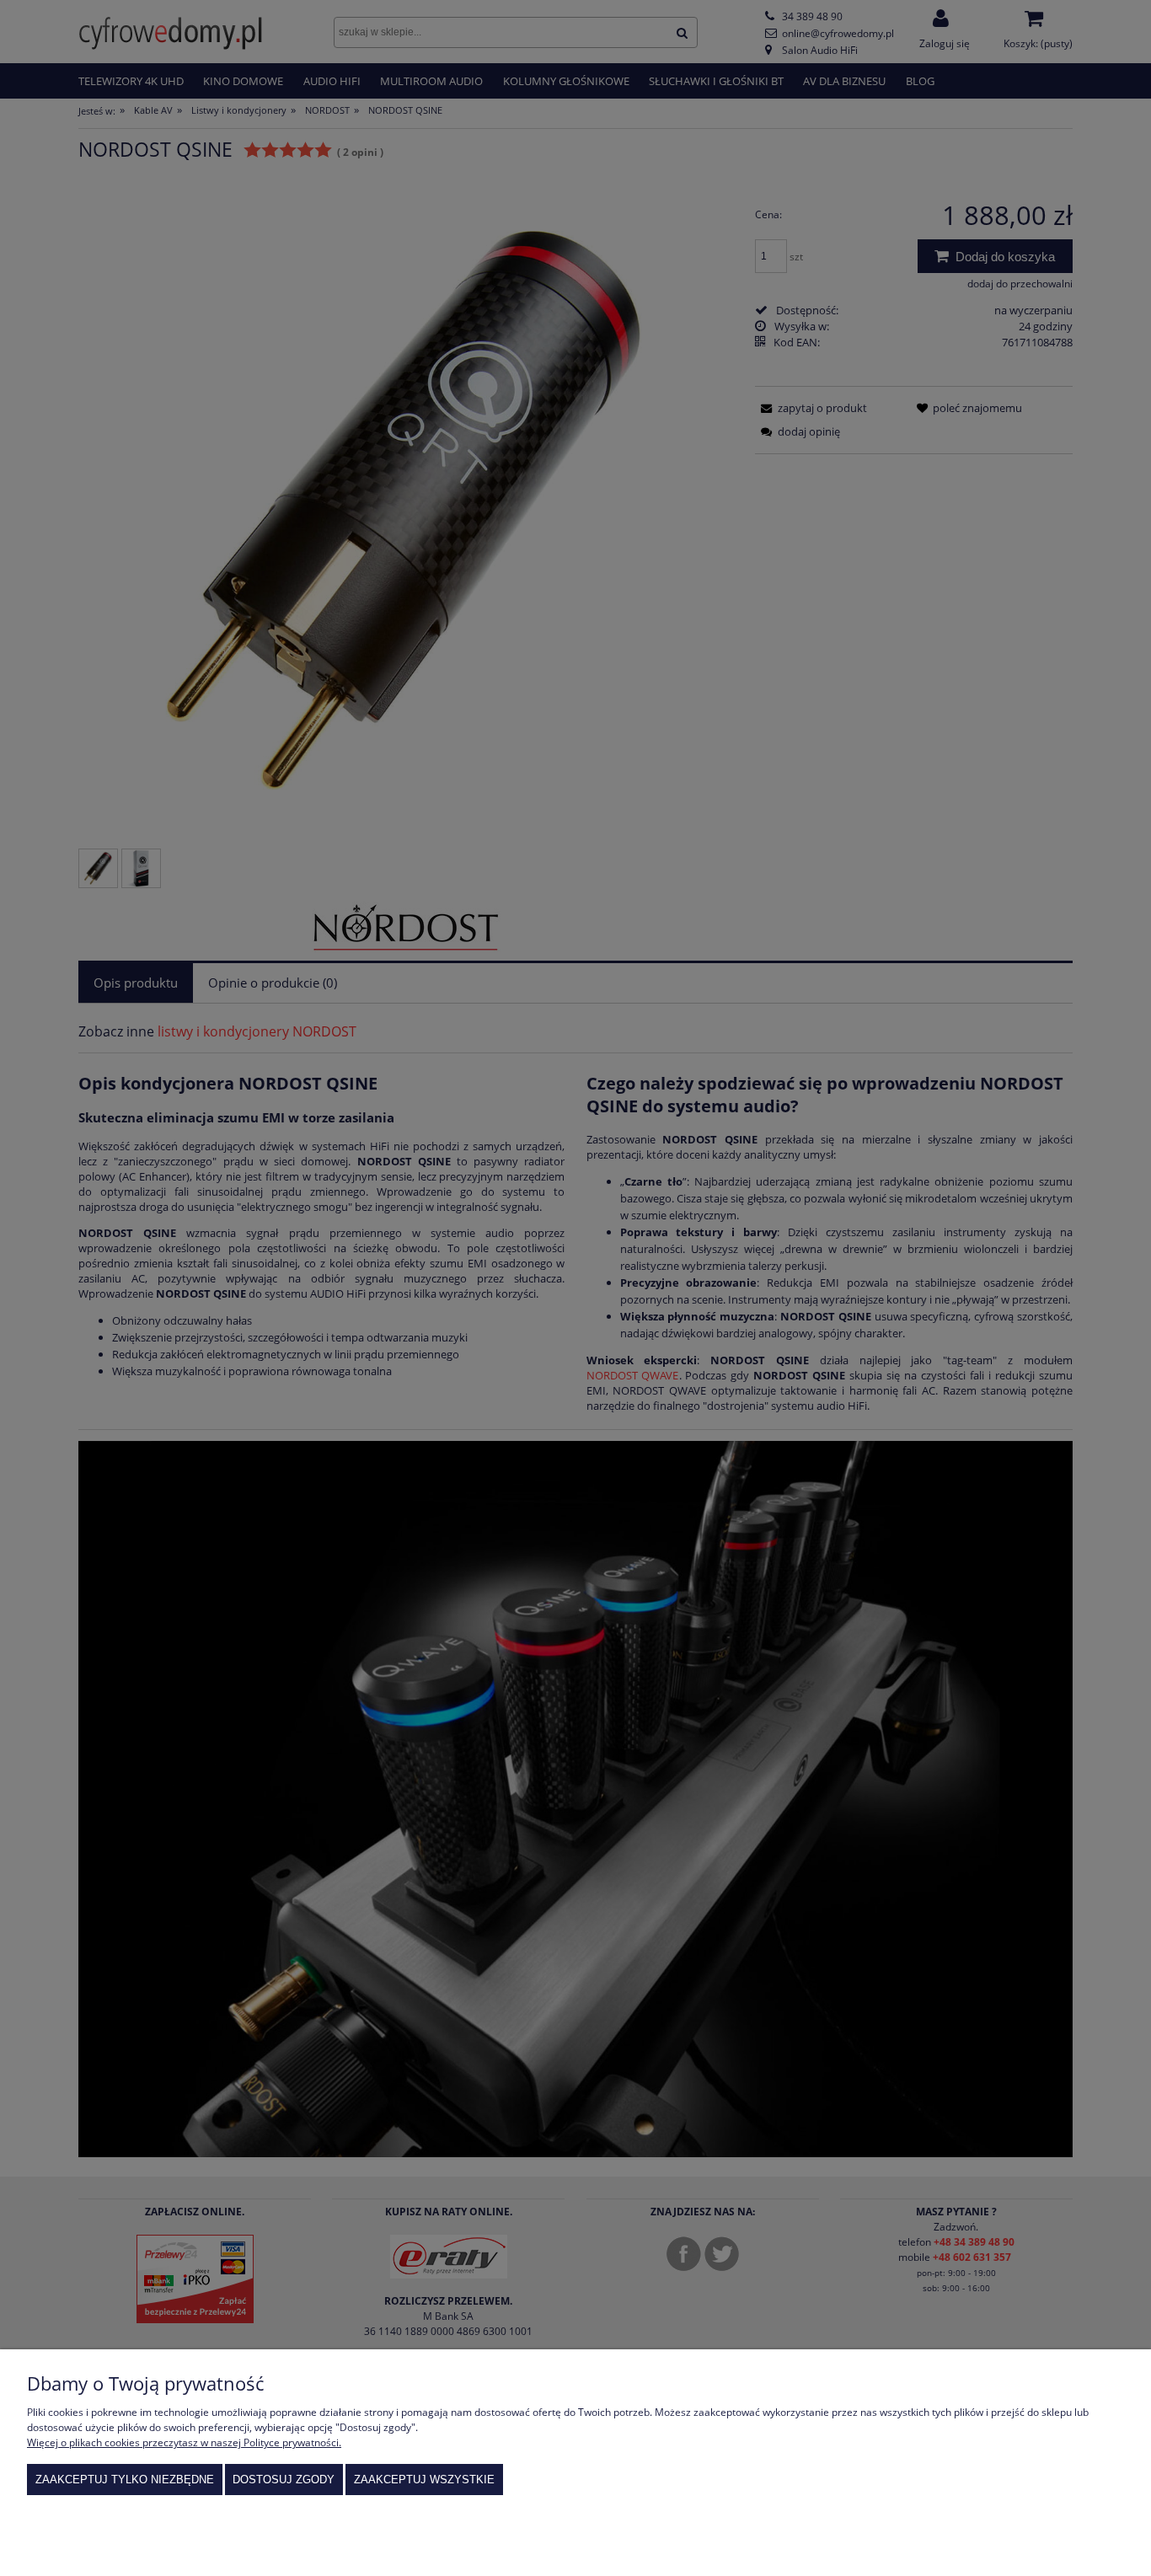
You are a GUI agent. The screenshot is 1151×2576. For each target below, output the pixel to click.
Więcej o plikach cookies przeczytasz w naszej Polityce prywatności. (184, 2442)
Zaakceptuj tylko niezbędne (125, 2480)
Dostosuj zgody (284, 2480)
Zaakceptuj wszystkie (424, 2480)
